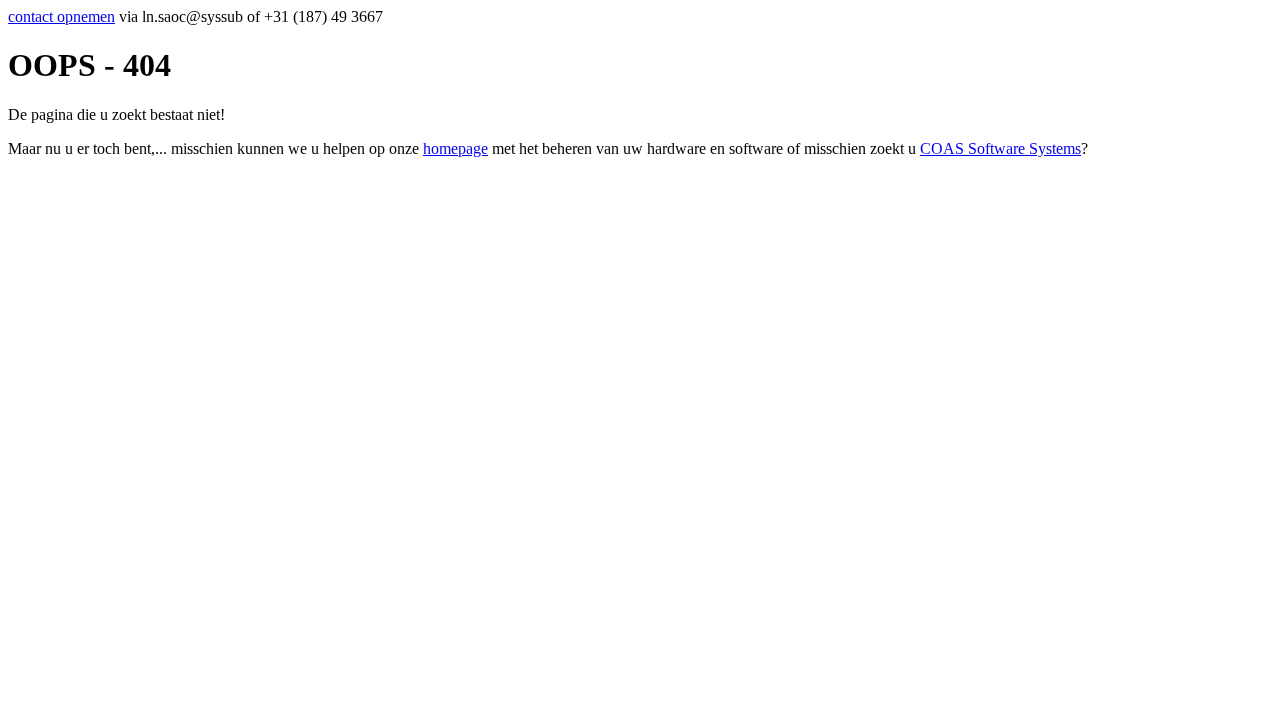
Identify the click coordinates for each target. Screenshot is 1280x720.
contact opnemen (61, 16)
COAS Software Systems (1000, 148)
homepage (455, 148)
